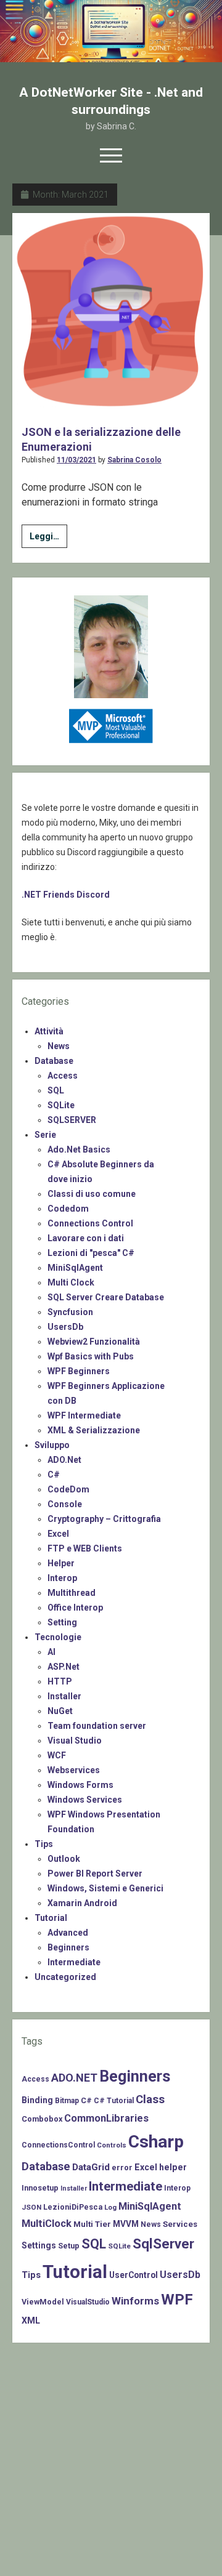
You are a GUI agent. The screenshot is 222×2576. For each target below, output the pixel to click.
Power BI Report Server (95, 1874)
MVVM (126, 2224)
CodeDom (68, 1489)
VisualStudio (88, 2302)
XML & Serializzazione (94, 1430)
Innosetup (40, 2188)
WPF (177, 2300)
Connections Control (90, 1223)
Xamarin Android (82, 1903)
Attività (49, 1031)
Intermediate (74, 1962)
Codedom (68, 1209)
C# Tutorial (114, 2101)
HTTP (60, 1681)
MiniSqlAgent (75, 1268)
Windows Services (85, 1800)
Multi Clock (71, 1282)
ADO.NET (74, 2078)
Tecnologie (58, 1637)
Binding (37, 2100)
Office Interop (75, 1608)
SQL (56, 1090)
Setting (62, 1622)
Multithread (72, 1593)
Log (110, 2207)
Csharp (156, 2142)
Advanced (68, 1933)
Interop (62, 1578)
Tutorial (51, 1918)
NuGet (60, 1711)
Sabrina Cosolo (134, 460)
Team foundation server (97, 1726)
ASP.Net (64, 1667)
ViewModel (43, 2302)
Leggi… (48, 539)
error (122, 2167)
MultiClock (47, 2224)
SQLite (61, 1105)
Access (63, 1076)
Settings (39, 2245)
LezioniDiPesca (73, 2207)
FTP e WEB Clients (85, 1548)
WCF (57, 1755)
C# (54, 1475)
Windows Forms (80, 1785)
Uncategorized (65, 1977)
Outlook (64, 1859)
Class (150, 2099)
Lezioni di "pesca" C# (91, 1253)
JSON (31, 2207)
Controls (112, 2145)
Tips (44, 1844)
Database (54, 1061)
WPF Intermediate (84, 1415)
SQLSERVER (72, 1120)
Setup (69, 2246)
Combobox (42, 2119)
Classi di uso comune (92, 1194)
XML (31, 2320)
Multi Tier (92, 2224)
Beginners (68, 1947)
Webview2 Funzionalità (94, 1342)
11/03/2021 (76, 460)
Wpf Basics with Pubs (91, 1356)
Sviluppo (52, 1445)
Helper (61, 1563)
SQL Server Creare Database (106, 1297)
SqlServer (163, 2244)
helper (173, 2167)
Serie (45, 1135)
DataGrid (91, 2167)
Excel (58, 1534)
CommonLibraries (106, 2118)
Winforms (135, 2301)
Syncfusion (70, 1312)
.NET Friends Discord (66, 895)
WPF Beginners (79, 1371)
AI (51, 1652)
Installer (64, 1696)
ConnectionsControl (58, 2145)
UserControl (134, 2275)
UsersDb (65, 1327)
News (59, 1046)
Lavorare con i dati (86, 1238)
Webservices (74, 1770)
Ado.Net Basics (79, 1149)
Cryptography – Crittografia (104, 1519)
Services (180, 2224)
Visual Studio (75, 1741)
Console (65, 1504)
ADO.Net (64, 1460)
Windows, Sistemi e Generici (105, 1888)
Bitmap (67, 2101)
